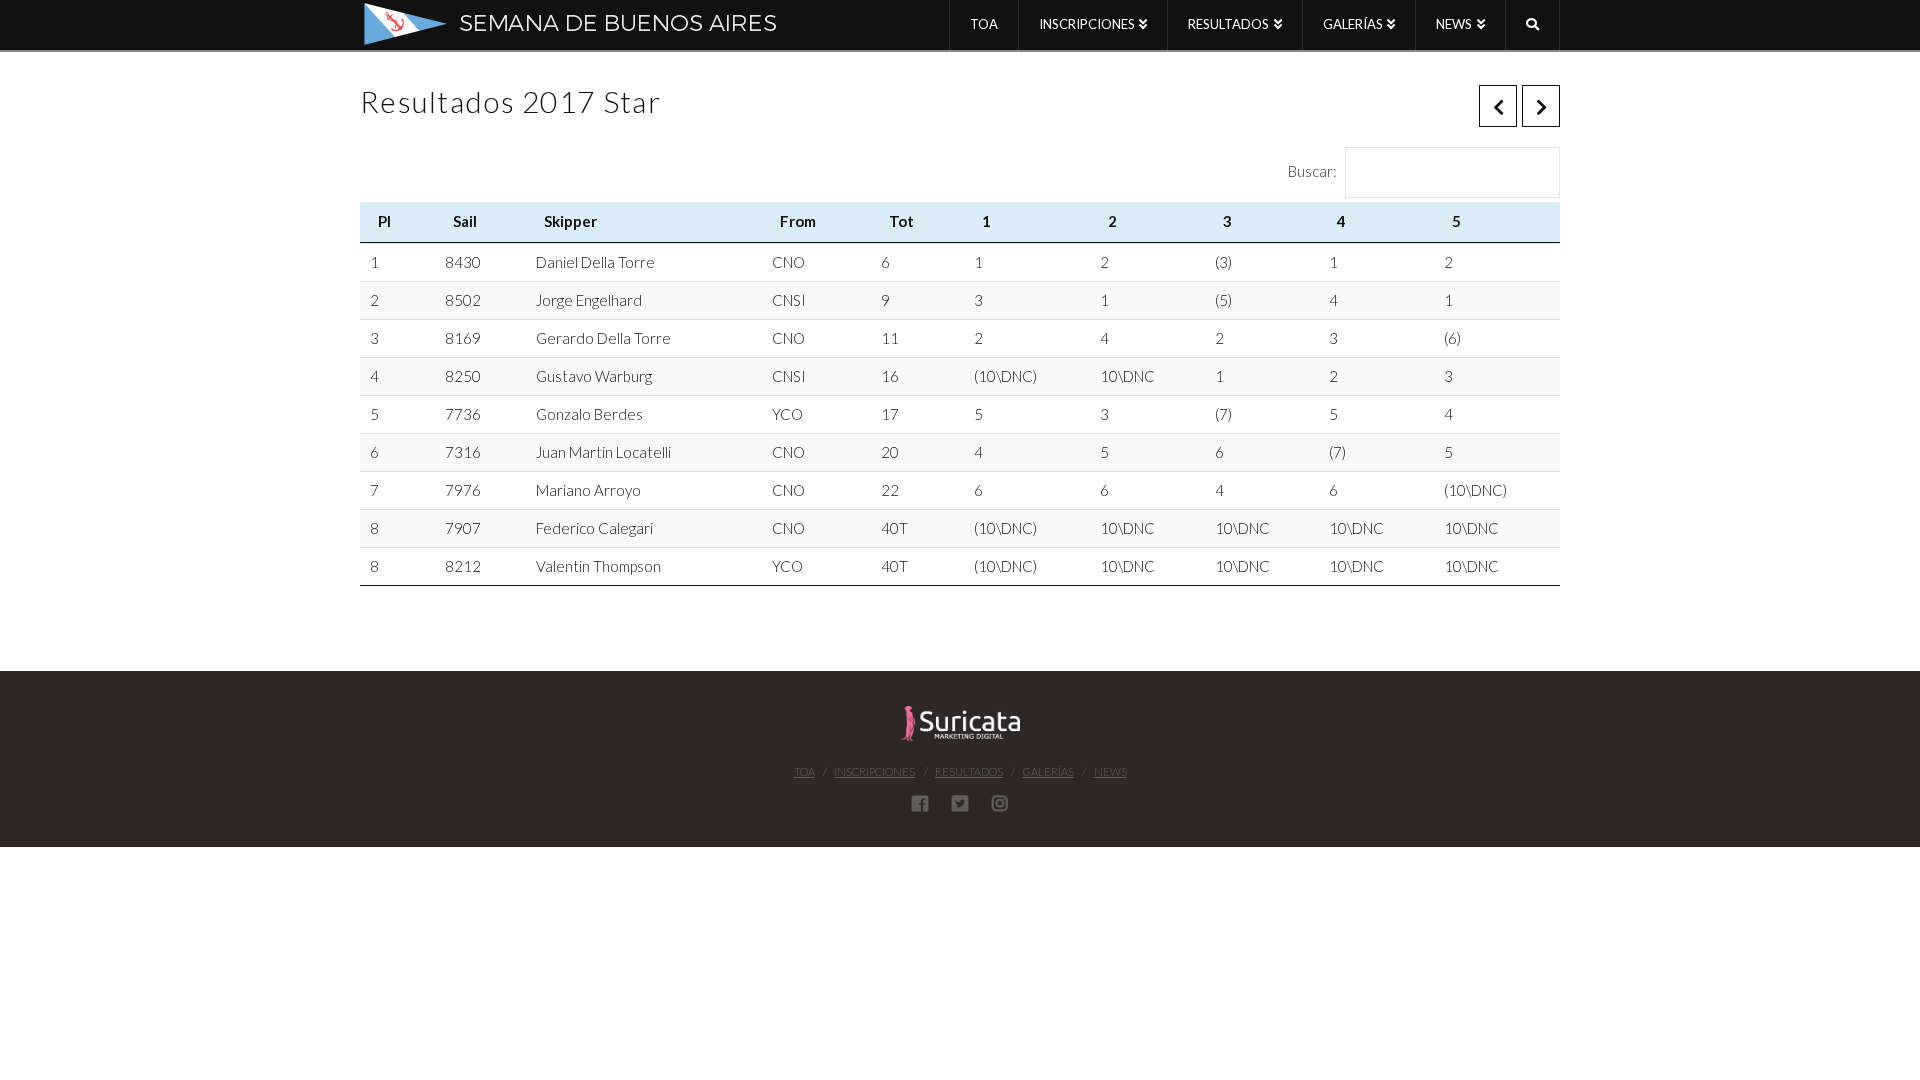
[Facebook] (920, 803)
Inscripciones (874, 771)
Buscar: (1312, 170)
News (1110, 771)
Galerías (1048, 771)
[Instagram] (1000, 803)
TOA (804, 771)
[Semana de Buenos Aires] (584, 24)
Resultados (969, 771)
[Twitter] (960, 803)
